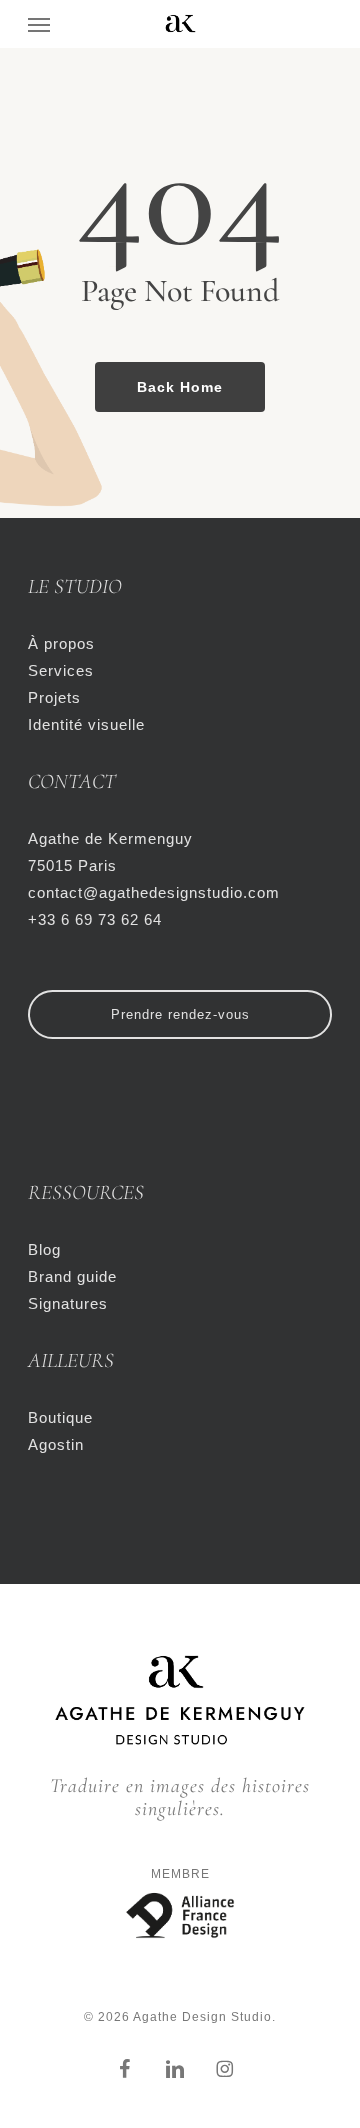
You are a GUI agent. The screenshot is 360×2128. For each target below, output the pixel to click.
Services (61, 670)
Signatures (68, 1303)
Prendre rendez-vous (180, 1014)
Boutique (60, 1417)
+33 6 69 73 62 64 (95, 919)
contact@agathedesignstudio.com (154, 892)
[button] (39, 24)
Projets (54, 697)
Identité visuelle (86, 724)
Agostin (56, 1444)
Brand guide (72, 1276)
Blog (44, 1249)
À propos (61, 643)
